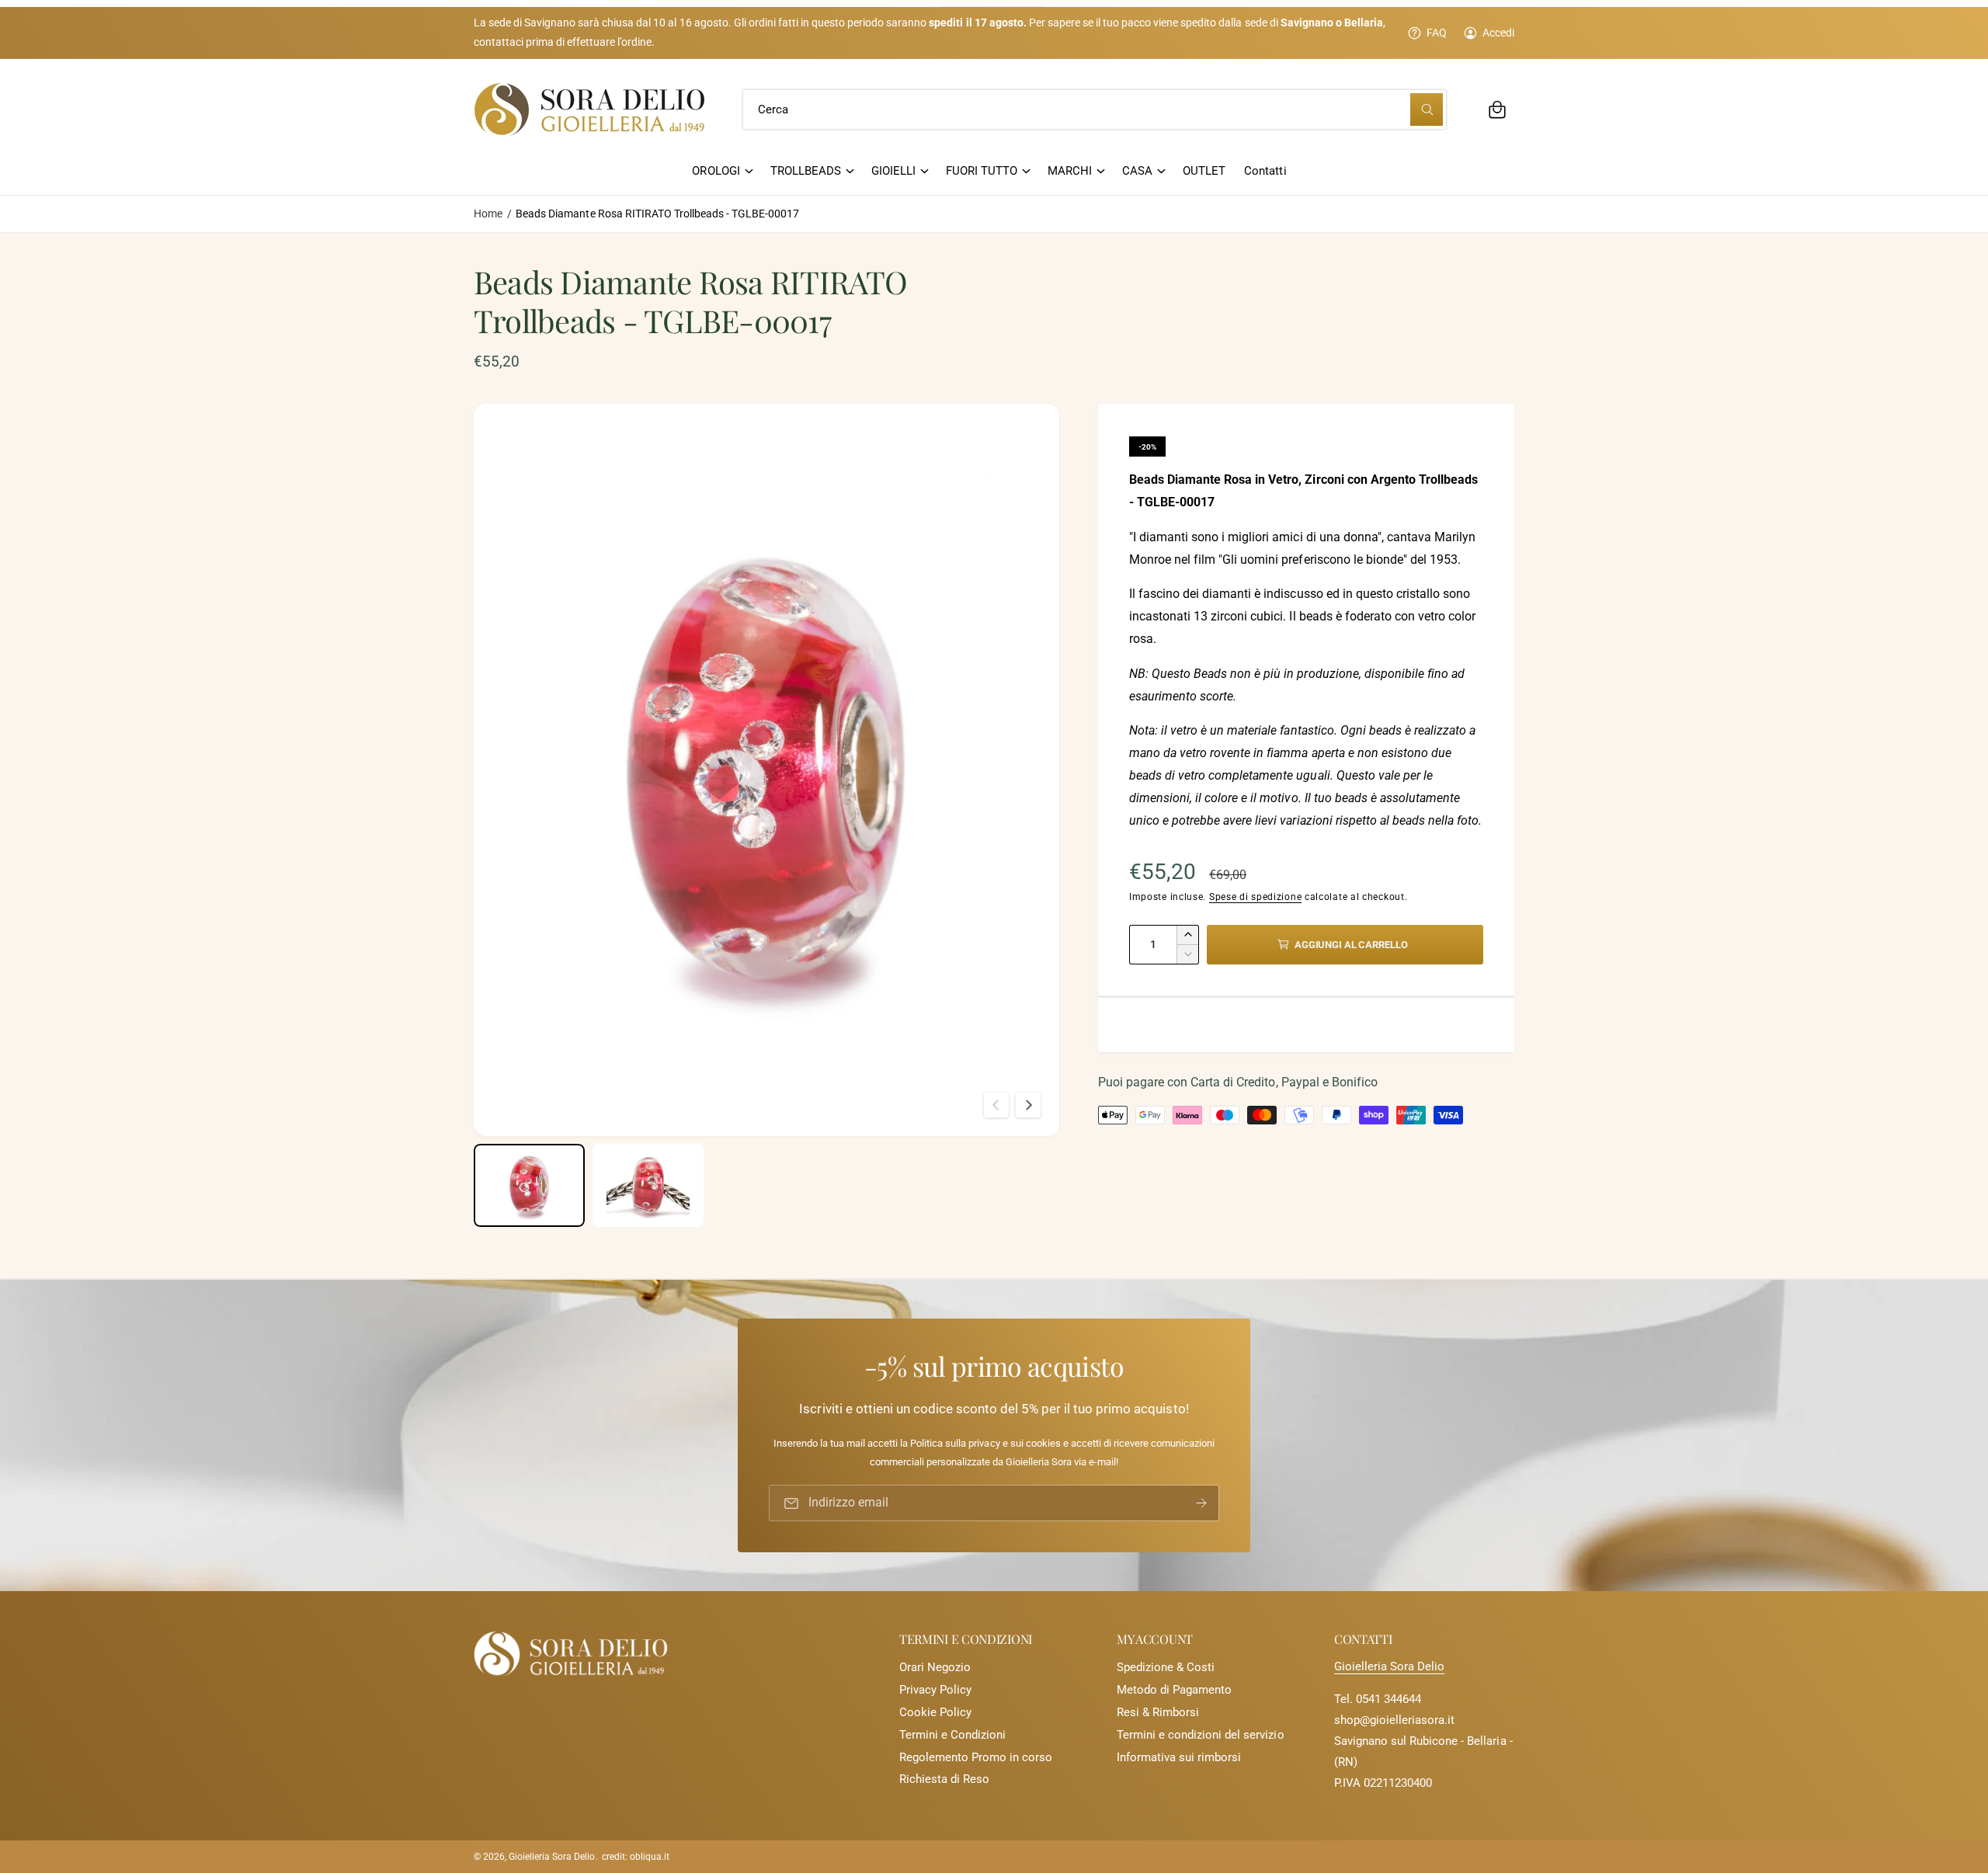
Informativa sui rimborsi (1179, 1757)
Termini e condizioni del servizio (1201, 1735)
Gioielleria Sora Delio (1389, 1666)
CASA (1137, 171)
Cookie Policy (935, 1712)
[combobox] (1095, 109)
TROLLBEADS (806, 171)
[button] (1497, 109)
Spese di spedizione (1255, 897)
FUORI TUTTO (982, 171)
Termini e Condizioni (952, 1735)
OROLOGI (716, 171)
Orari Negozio (935, 1667)
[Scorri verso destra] (1028, 1105)
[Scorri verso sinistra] (996, 1105)
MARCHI (1070, 171)
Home (488, 214)
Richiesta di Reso (944, 1779)
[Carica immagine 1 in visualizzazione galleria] (529, 1185)
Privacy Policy (935, 1690)
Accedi (1498, 33)
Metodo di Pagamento (1174, 1690)
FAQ (1437, 33)
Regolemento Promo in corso (976, 1757)
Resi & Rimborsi (1158, 1712)
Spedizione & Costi (1166, 1667)
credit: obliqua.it (636, 1857)
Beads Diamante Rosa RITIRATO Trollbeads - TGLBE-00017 (657, 214)
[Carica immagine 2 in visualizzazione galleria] (648, 1185)
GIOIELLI (893, 171)
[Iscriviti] (1201, 1503)
